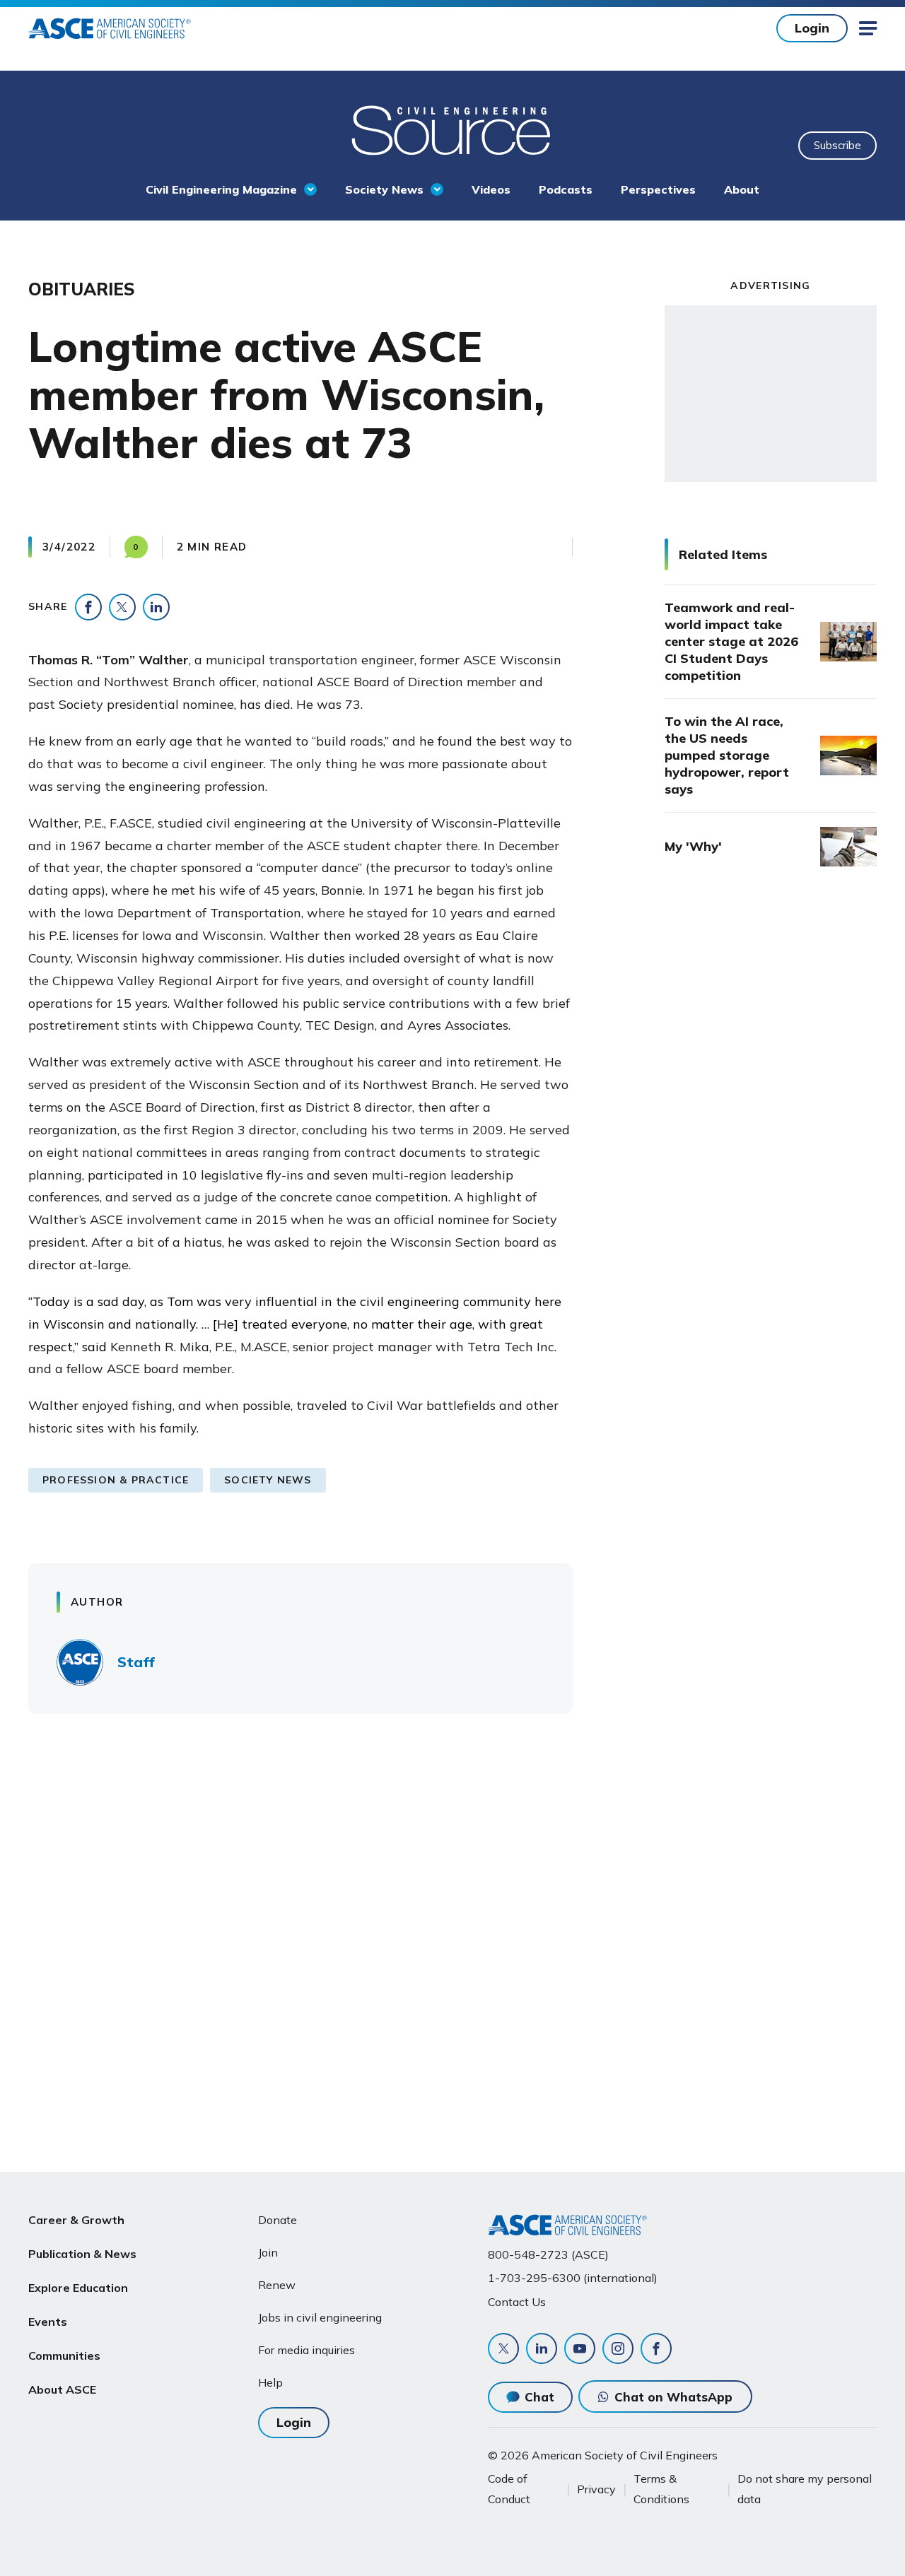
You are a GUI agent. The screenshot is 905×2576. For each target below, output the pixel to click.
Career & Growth (76, 2220)
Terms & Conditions (661, 2488)
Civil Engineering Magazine (221, 189)
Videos (491, 189)
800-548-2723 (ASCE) (548, 2254)
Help (270, 2382)
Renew (277, 2285)
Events (48, 2322)
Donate (278, 2220)
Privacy (596, 2489)
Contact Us (517, 2302)
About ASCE (62, 2389)
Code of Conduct (509, 2488)
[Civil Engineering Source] (452, 129)
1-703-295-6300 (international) (573, 2278)
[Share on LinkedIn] (156, 607)
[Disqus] (452, 1933)
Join (268, 2252)
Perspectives (658, 189)
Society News (384, 189)
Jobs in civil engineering (320, 2317)
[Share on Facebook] (88, 607)
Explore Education (78, 2288)
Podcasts (566, 189)
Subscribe (837, 145)
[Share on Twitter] (122, 607)
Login (812, 28)
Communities (64, 2356)
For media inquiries (306, 2350)
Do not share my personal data (805, 2488)
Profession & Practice (116, 1480)
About (742, 189)
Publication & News (82, 2254)
